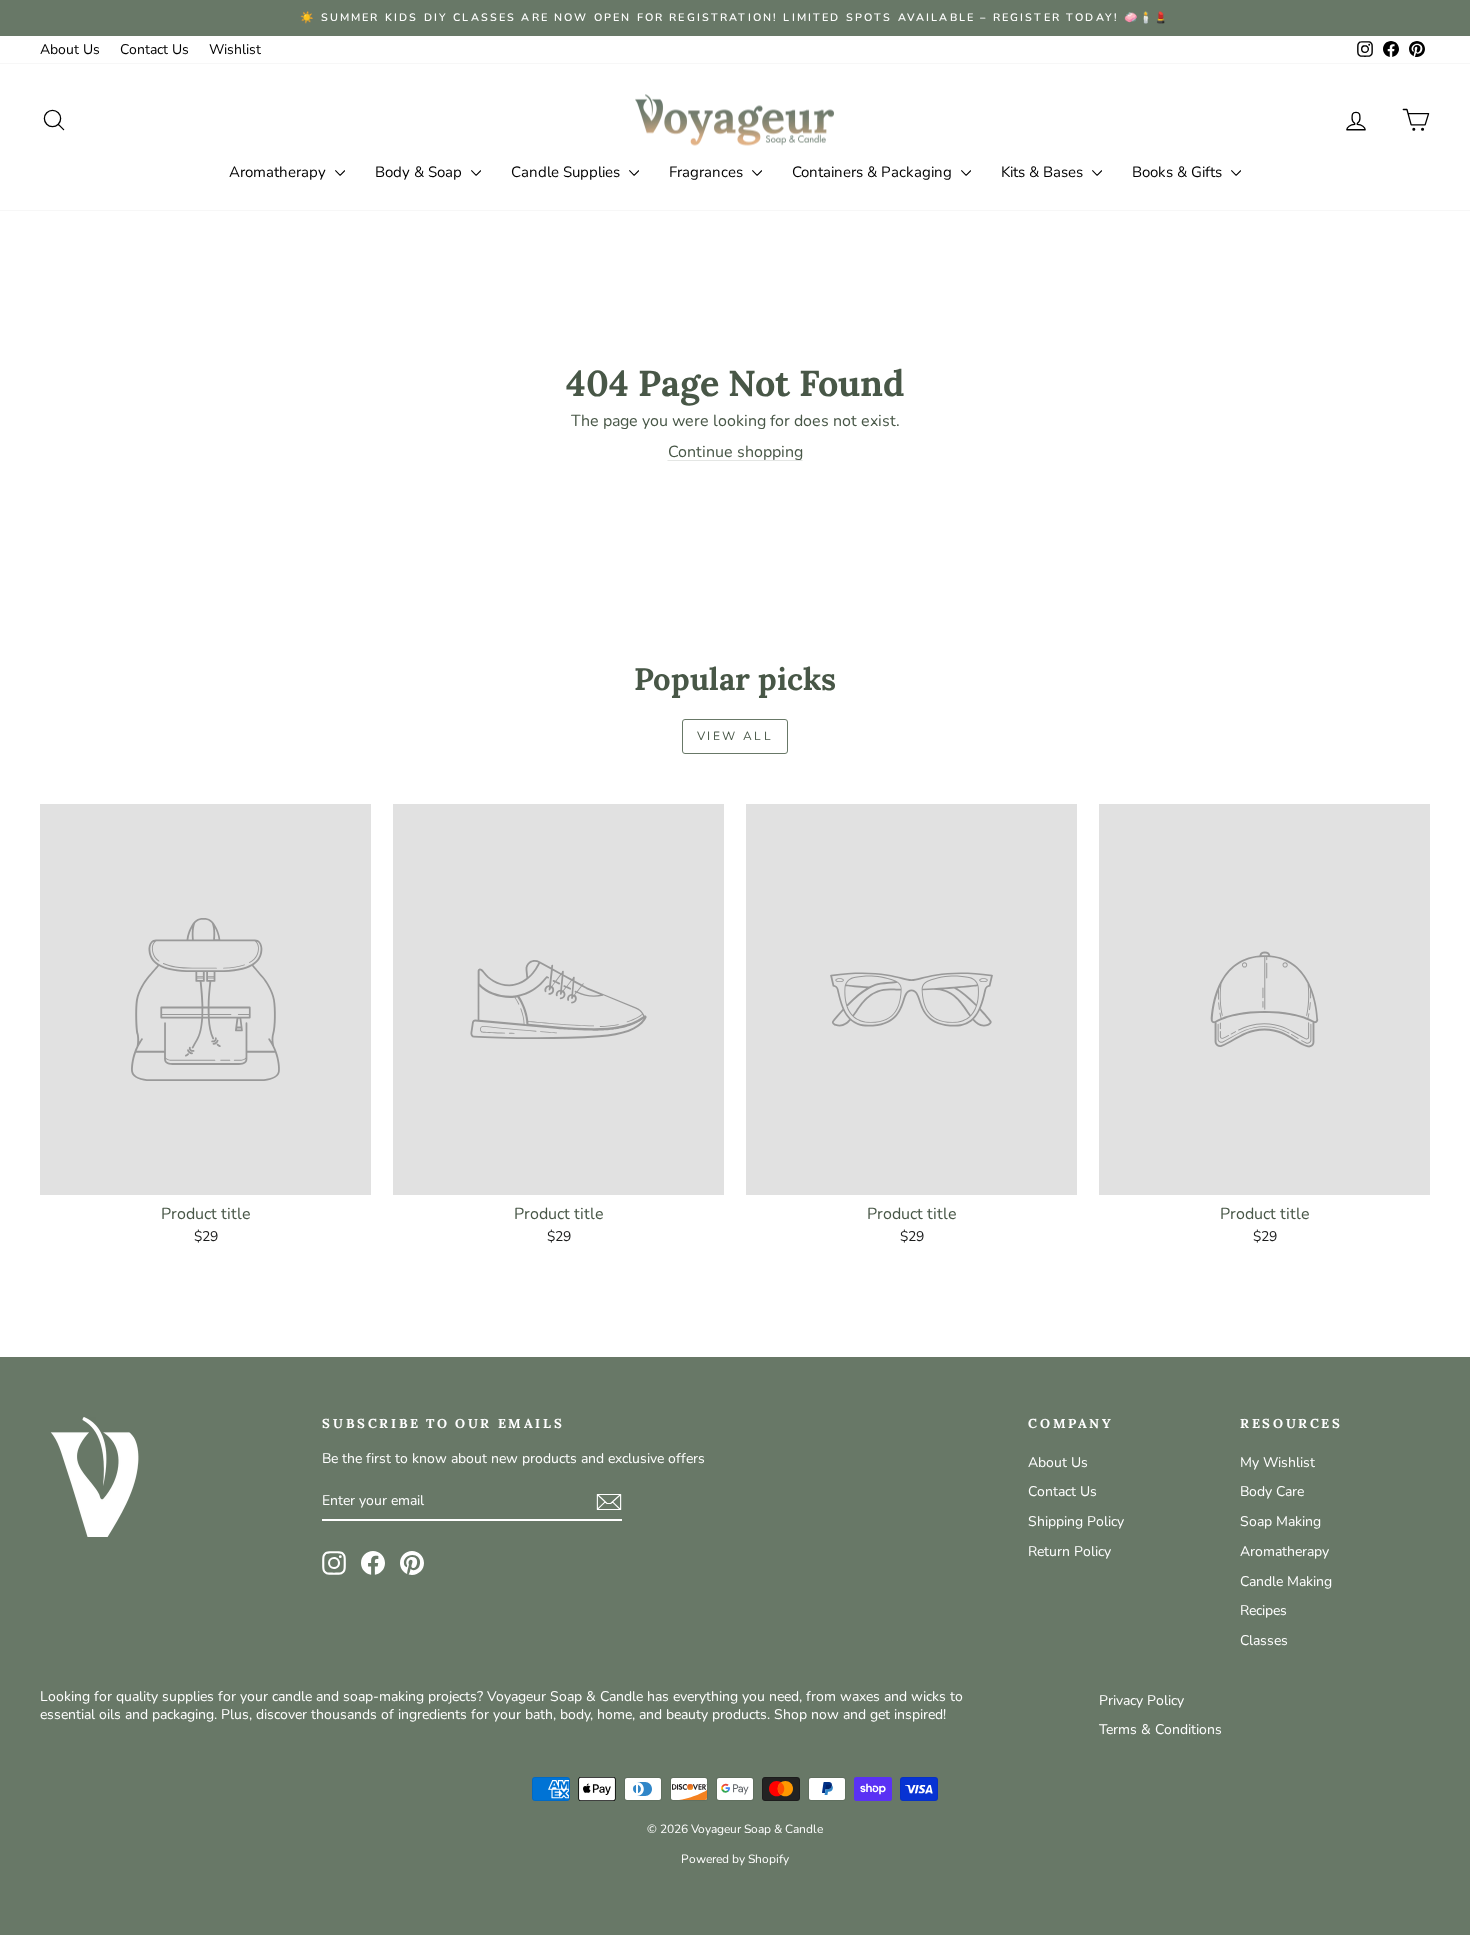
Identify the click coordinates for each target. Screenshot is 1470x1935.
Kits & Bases (1044, 172)
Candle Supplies (567, 172)
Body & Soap (420, 172)
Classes (1264, 1640)
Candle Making (1286, 1581)
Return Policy (1069, 1551)
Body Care (1272, 1491)
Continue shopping (735, 452)
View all (735, 736)
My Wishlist (1277, 1462)
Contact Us (154, 49)
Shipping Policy (1076, 1521)
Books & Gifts (1179, 172)
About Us (70, 49)
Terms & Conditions (1160, 1729)
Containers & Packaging (874, 172)
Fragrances (708, 172)
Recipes (1263, 1610)
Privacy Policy (1141, 1700)
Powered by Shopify (735, 1859)
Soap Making (1280, 1521)
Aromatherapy (279, 172)
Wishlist (235, 49)
